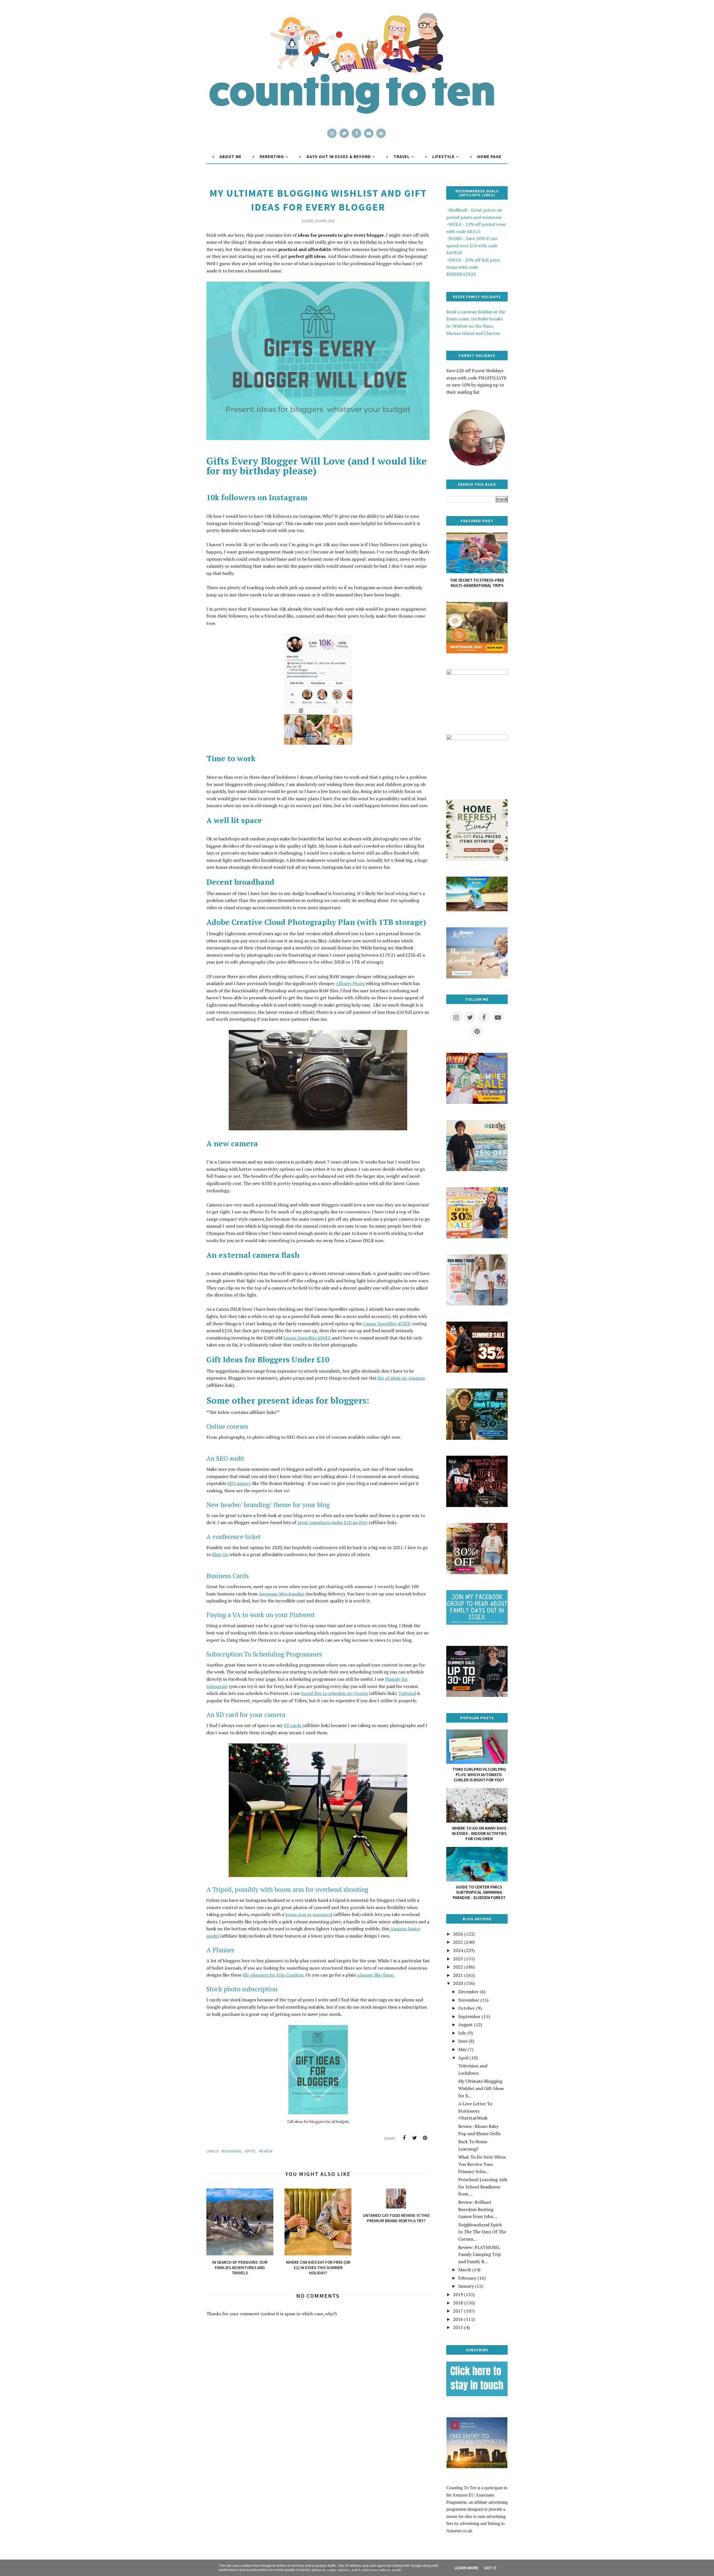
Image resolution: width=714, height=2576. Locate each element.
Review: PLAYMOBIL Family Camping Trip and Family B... (480, 2254)
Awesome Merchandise (282, 1594)
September (469, 2016)
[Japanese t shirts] (477, 1102)
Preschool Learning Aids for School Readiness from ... (483, 2187)
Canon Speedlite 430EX (387, 1324)
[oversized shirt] (477, 1573)
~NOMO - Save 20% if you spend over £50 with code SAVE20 (472, 245)
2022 (458, 1967)
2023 (458, 1959)
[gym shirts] (477, 1371)
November (469, 2000)
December (468, 1992)
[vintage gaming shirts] (477, 1505)
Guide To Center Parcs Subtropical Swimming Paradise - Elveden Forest (479, 1892)
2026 (458, 1934)
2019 (458, 2294)
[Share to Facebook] (404, 2138)
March (465, 2270)
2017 (458, 2311)
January (466, 2286)
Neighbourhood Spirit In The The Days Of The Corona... (482, 2232)
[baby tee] (477, 1695)
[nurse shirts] (477, 1304)
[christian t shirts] (477, 1169)
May (462, 2049)
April (463, 2058)
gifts (250, 2151)
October (467, 2008)
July (462, 2033)
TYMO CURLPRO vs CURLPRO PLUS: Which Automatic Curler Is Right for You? (479, 1775)
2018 (458, 2303)
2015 (458, 2327)
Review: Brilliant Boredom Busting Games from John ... (478, 2209)
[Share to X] (414, 2138)
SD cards (292, 1725)
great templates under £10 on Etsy (332, 1522)
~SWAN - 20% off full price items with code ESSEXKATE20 (473, 267)
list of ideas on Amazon (401, 1378)
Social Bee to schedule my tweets (335, 1693)
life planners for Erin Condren (273, 1975)
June (463, 2041)
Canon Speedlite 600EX (308, 1338)
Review (266, 2151)
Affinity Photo (350, 983)
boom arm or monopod (309, 1914)
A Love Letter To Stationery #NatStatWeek (475, 2111)
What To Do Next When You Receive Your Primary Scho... (482, 2164)
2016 (458, 2319)
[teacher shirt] (477, 1237)
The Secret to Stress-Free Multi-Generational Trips (477, 583)
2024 (458, 1950)
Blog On (220, 1554)
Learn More (466, 2568)
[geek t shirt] (477, 1438)
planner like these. (376, 1975)
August (465, 2024)
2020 (458, 1983)
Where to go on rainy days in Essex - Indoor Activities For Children (479, 1833)
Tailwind (407, 1693)
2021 (458, 1975)
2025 (458, 1942)
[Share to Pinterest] (425, 2138)
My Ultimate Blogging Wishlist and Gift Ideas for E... (481, 2088)
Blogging (231, 2151)
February (467, 2278)
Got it (490, 2568)
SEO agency (239, 1483)
